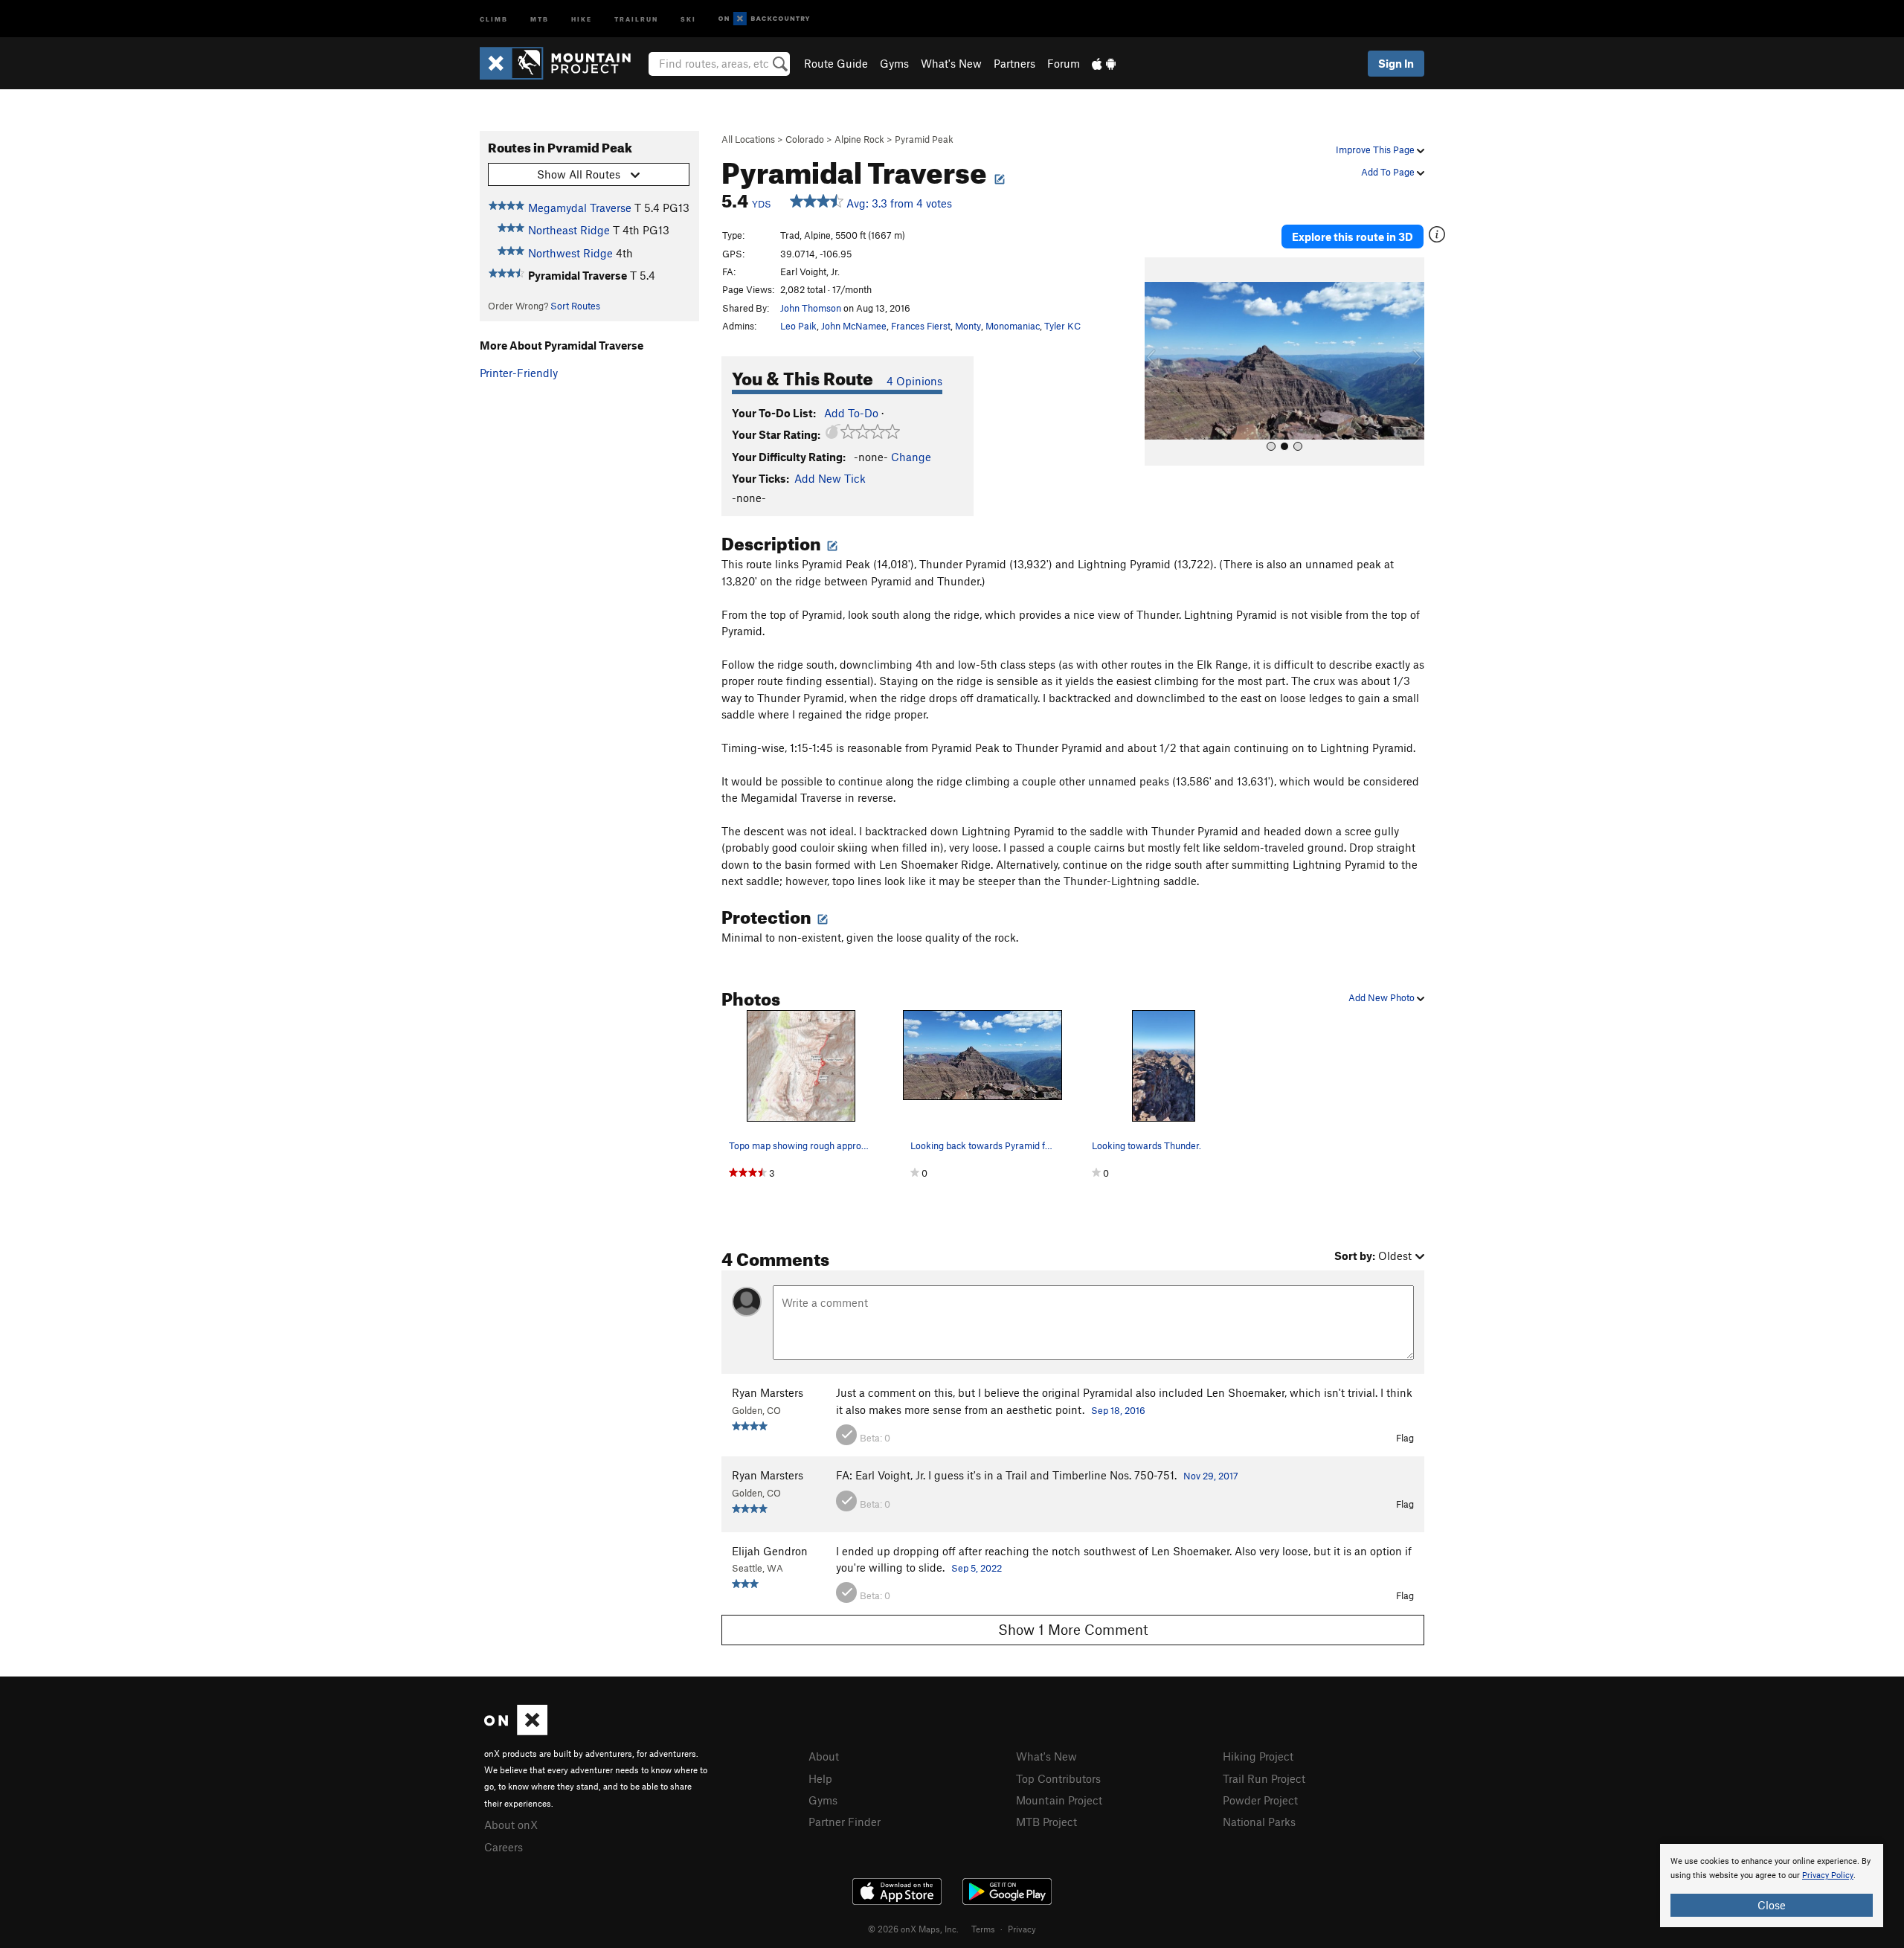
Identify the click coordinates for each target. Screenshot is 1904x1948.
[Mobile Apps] (1104, 63)
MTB (540, 18)
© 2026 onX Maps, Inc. (913, 1929)
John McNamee (854, 326)
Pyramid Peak (924, 139)
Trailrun (636, 18)
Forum (1064, 63)
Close (1772, 1905)
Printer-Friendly (519, 373)
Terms (983, 1929)
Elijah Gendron (770, 1551)
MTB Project (1046, 1822)
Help (820, 1778)
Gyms (894, 63)
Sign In (1396, 63)
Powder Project (1260, 1800)
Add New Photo (1383, 997)
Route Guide (836, 63)
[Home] (563, 63)
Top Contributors (1058, 1778)
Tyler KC (1062, 326)
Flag (1405, 1438)
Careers (504, 1847)
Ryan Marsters (768, 1392)
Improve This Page (1376, 150)
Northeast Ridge (569, 230)
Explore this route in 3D (1353, 237)
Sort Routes (575, 306)
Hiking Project (1258, 1756)
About (824, 1756)
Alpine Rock (859, 139)
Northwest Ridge (570, 253)
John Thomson (811, 308)
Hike (582, 18)
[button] (1160, 361)
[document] (1772, 1886)
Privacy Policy (1828, 1875)
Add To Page (1389, 172)
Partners (1014, 63)
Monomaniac (1013, 326)
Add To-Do (851, 413)
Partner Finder (845, 1822)
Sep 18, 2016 (1118, 1410)
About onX (511, 1825)
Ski (688, 18)
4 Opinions (914, 381)
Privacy (1022, 1929)
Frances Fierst (921, 326)
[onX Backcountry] (764, 19)
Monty (968, 326)
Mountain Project (1059, 1800)
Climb (494, 18)
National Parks (1259, 1822)
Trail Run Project (1264, 1778)
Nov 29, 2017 (1211, 1476)
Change (911, 457)
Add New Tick (830, 478)
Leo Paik (798, 326)
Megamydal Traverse (580, 208)
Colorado (805, 139)
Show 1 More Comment (1073, 1629)
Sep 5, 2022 (977, 1568)
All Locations (748, 139)
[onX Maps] (516, 1731)
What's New (951, 63)
